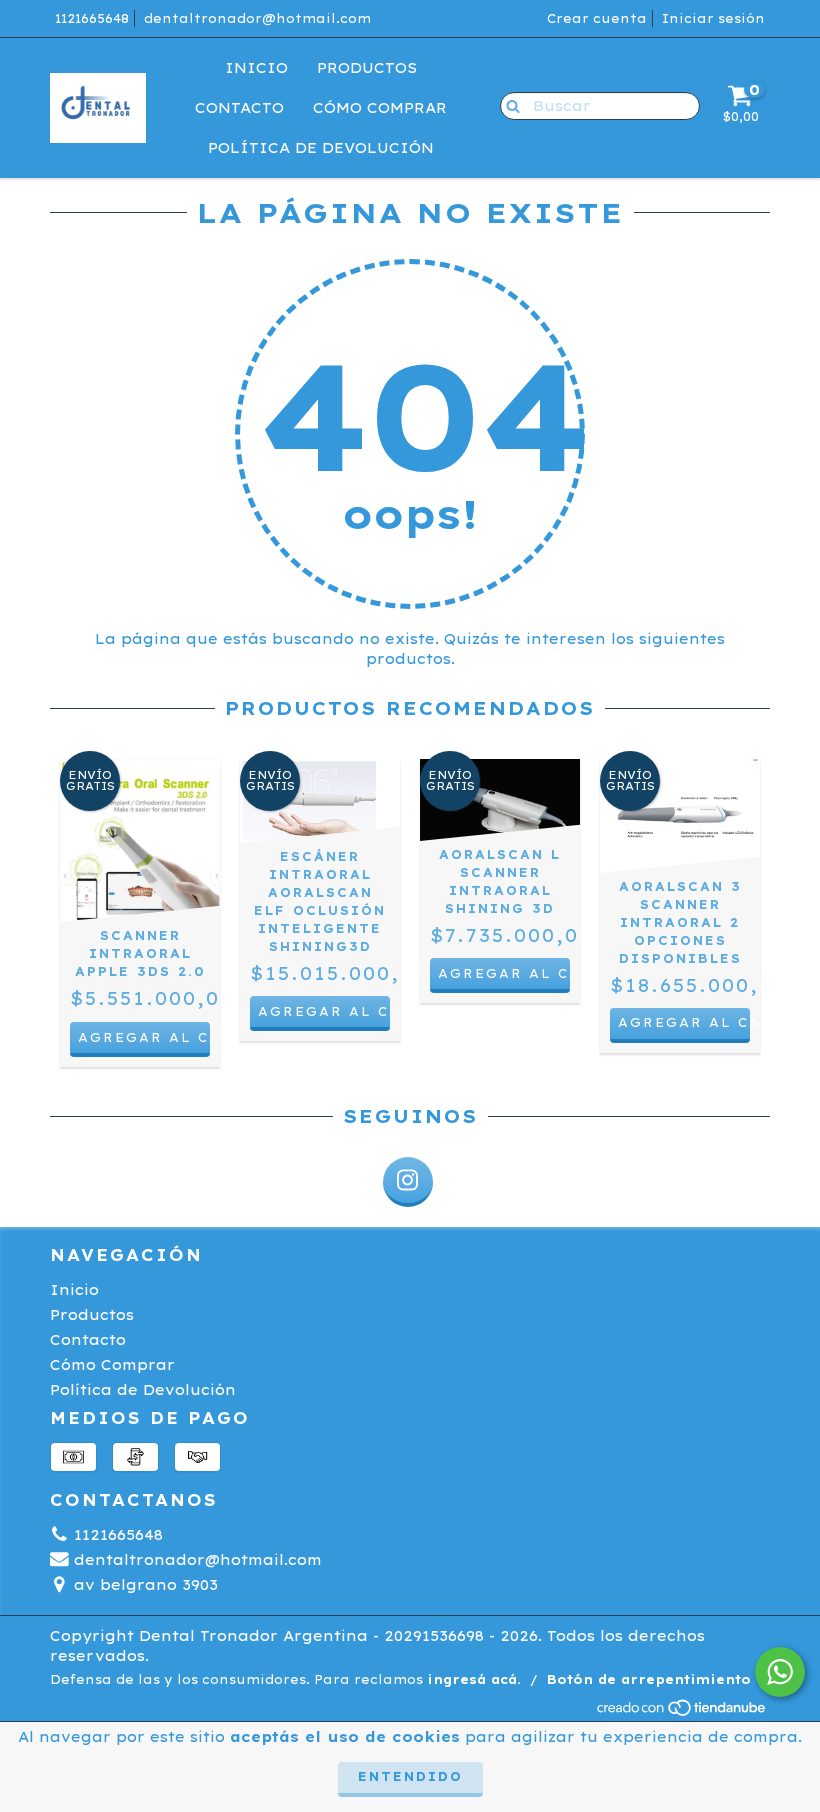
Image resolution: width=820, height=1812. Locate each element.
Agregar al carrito (684, 1022)
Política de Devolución (321, 148)
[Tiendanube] (682, 1712)
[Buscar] (508, 105)
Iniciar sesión (713, 18)
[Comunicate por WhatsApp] (780, 1672)
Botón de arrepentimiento (649, 1679)
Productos (367, 68)
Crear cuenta (597, 18)
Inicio (256, 68)
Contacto (239, 108)
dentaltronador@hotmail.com (257, 18)
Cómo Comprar (380, 108)
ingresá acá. (474, 1679)
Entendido (410, 1776)
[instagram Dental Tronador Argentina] (408, 1182)
